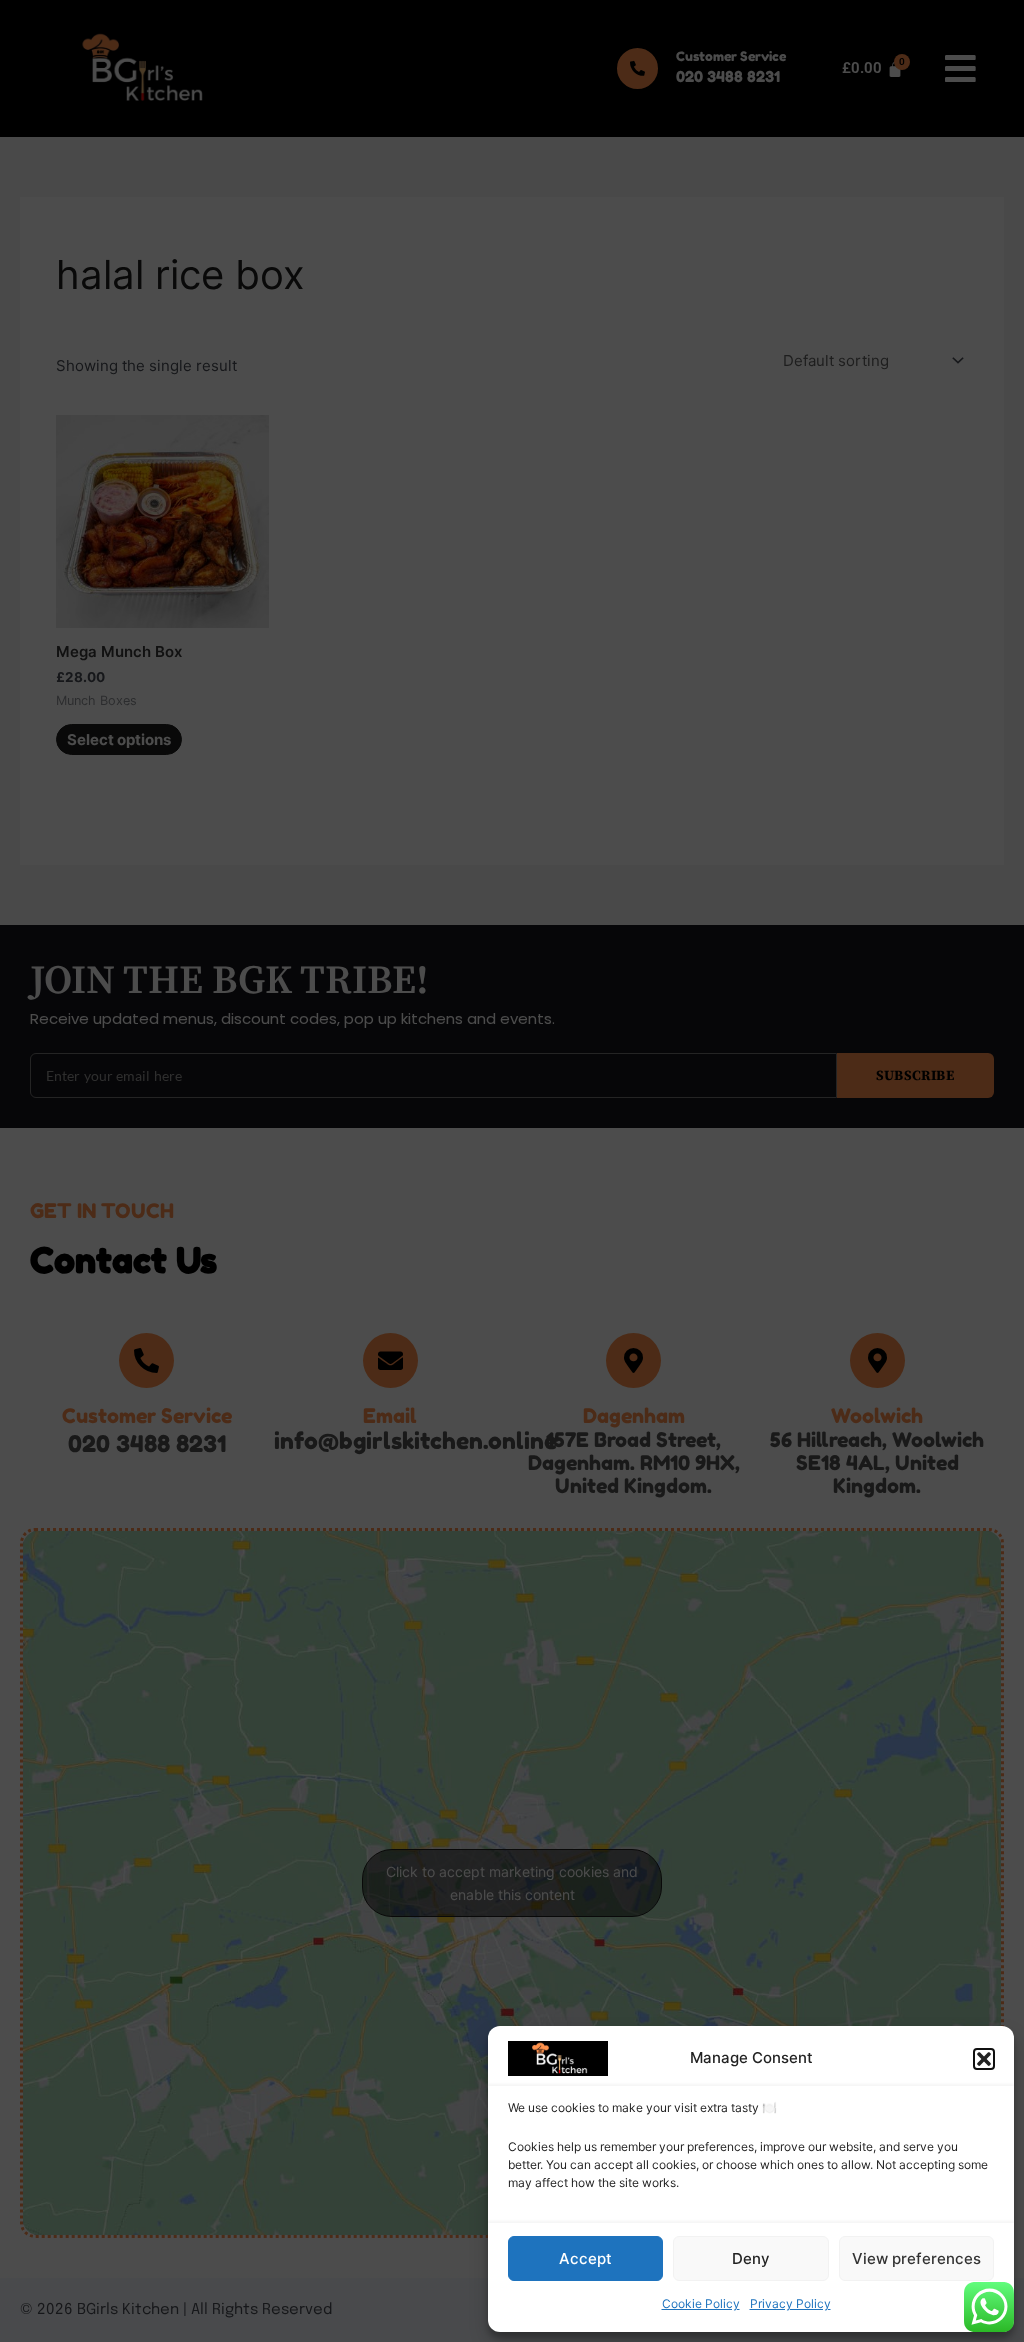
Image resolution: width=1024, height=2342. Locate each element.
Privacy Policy (790, 2303)
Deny (751, 2258)
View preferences (916, 2258)
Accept (585, 2258)
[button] (984, 2059)
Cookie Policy (701, 2303)
